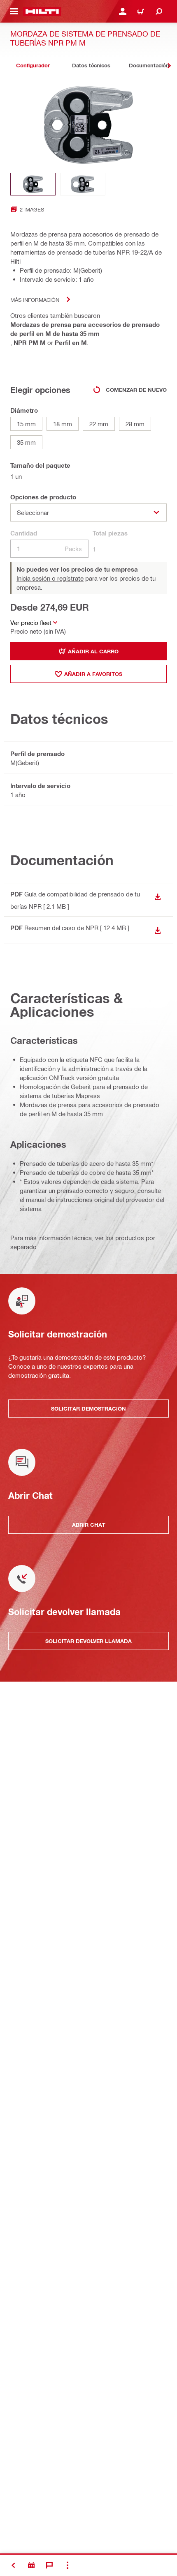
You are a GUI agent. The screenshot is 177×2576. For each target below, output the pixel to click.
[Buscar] (159, 11)
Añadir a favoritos (93, 674)
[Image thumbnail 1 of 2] (33, 184)
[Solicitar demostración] (31, 2565)
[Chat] (49, 2565)
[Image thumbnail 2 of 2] (83, 184)
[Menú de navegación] (14, 11)
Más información (35, 300)
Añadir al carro (93, 651)
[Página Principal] (42, 11)
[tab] (33, 65)
